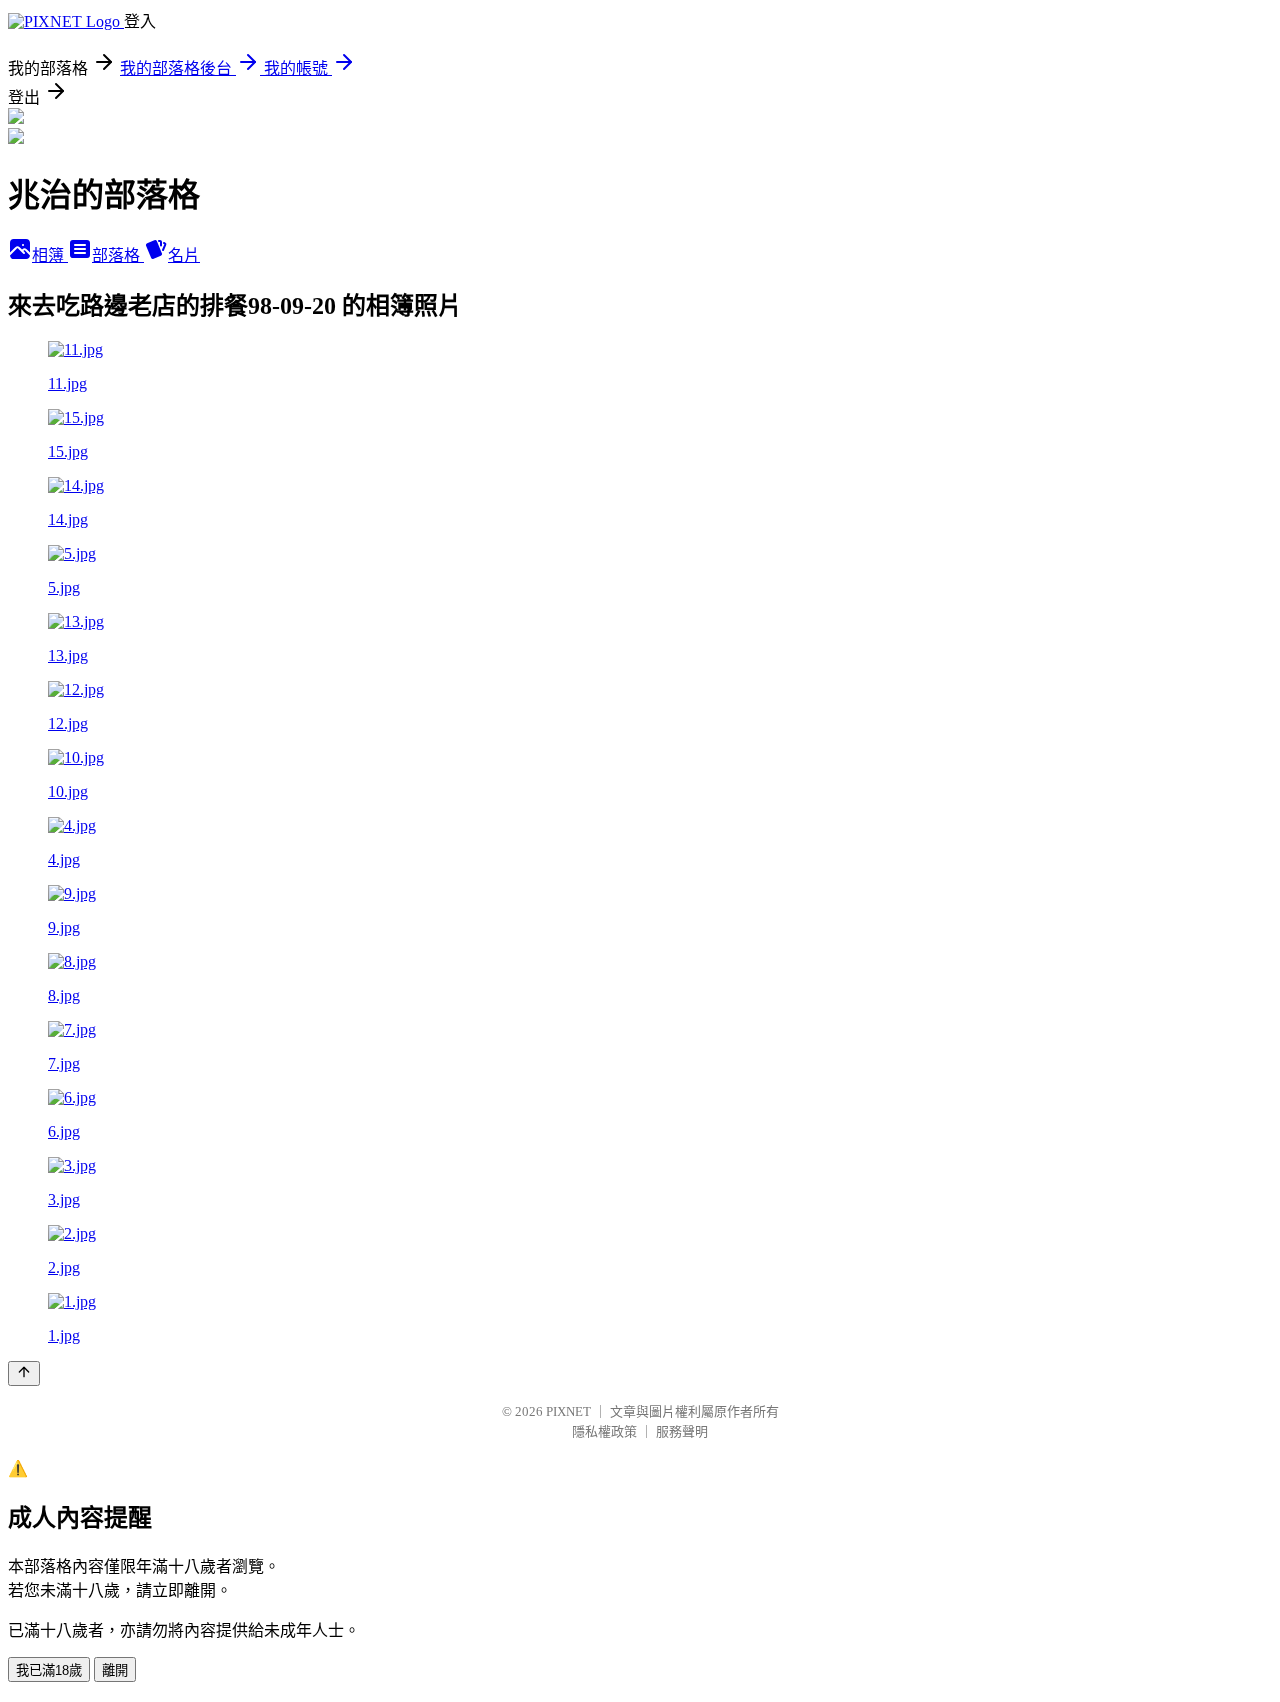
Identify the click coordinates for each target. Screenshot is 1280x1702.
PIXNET (568, 1411)
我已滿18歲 (49, 1670)
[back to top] (24, 1373)
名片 (184, 255)
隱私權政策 (604, 1431)
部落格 (118, 255)
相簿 (50, 255)
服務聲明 (682, 1431)
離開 (115, 1670)
